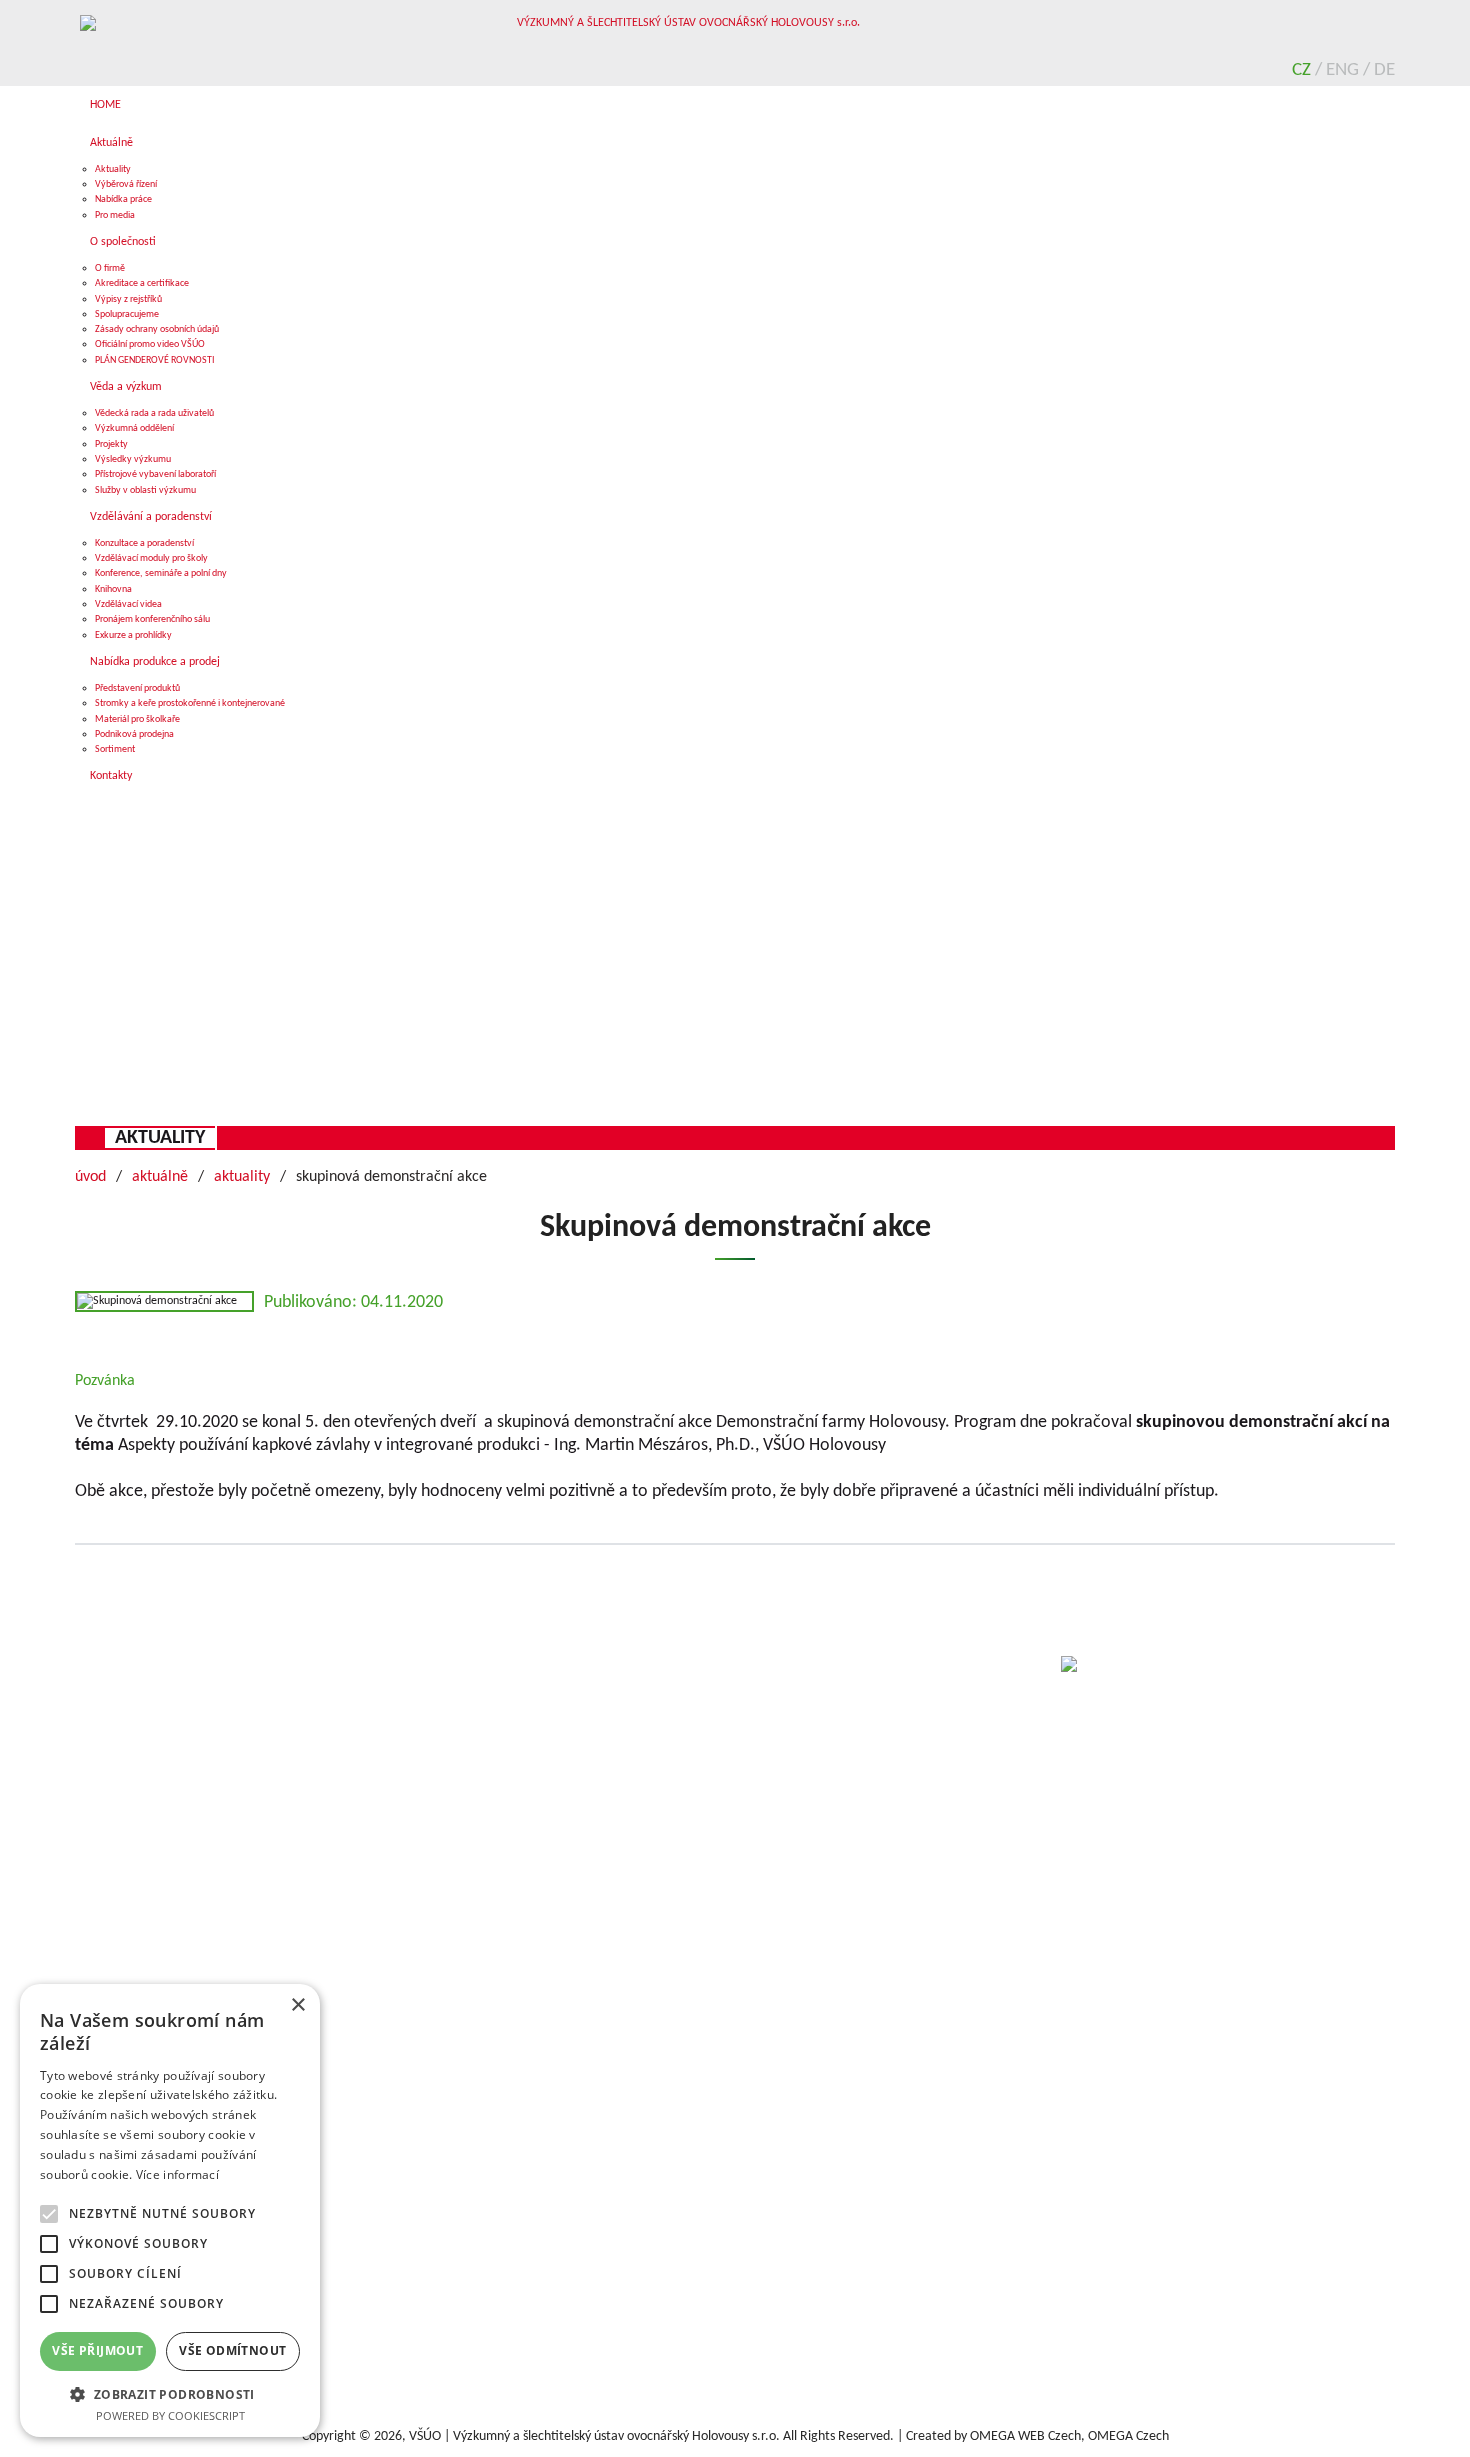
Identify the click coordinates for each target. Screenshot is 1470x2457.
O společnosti (123, 242)
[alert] (170, 2210)
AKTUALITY (160, 1138)
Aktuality (113, 169)
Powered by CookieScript (170, 2415)
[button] (170, 2393)
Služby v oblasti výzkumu (145, 490)
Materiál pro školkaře (137, 719)
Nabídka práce (123, 199)
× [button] (297, 2005)
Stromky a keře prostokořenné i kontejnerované (190, 703)
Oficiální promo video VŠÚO (150, 344)
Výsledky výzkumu (133, 459)
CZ (1303, 70)
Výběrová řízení (126, 184)
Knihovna (113, 589)
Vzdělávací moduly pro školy (151, 558)
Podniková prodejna (134, 734)
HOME (105, 105)
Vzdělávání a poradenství (151, 517)
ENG (1344, 70)
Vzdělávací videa (128, 604)
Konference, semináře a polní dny (161, 573)
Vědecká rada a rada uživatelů (154, 413)
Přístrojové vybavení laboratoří (155, 474)
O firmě (110, 268)
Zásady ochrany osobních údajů (157, 329)
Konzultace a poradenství (144, 543)
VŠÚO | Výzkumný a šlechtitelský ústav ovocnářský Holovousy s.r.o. (594, 2436)
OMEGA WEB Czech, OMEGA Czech (1069, 2436)
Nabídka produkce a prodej (155, 662)
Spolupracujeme (127, 314)
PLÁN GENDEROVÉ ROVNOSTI (155, 360)
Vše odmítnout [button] (232, 2350)
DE (1384, 70)
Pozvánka (105, 1381)
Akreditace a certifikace (142, 283)
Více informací (177, 2174)
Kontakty (111, 776)
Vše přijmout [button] (97, 2350)
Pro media (115, 215)
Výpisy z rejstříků (128, 299)
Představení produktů (137, 688)
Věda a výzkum (126, 387)
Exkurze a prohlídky (133, 635)
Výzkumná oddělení (134, 428)
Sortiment (115, 749)
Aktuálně (111, 143)
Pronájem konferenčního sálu (152, 619)
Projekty (111, 444)
